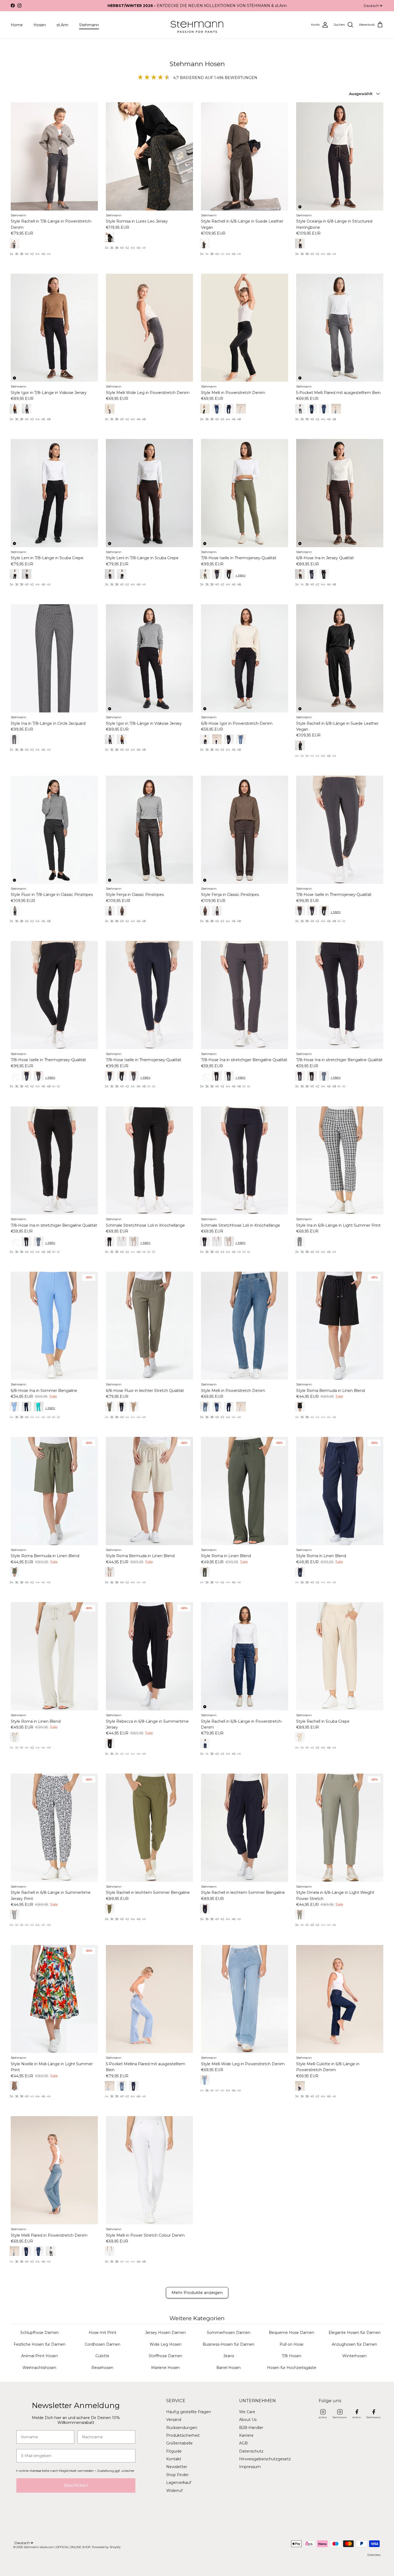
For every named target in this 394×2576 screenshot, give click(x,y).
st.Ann (62, 25)
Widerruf (174, 2491)
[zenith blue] (14, 1407)
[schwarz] (14, 574)
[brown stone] (14, 409)
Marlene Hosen (166, 2368)
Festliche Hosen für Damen (40, 2344)
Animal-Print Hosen (40, 2356)
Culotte (102, 2356)
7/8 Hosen (291, 2356)
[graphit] (300, 911)
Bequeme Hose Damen (291, 2333)
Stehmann (89, 25)
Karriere (246, 2435)
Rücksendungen (182, 2428)
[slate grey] (14, 243)
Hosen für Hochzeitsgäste (292, 2368)
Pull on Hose (291, 2344)
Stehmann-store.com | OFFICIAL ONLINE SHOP (57, 2547)
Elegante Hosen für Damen (355, 2333)
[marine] (110, 1076)
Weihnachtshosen (39, 2368)
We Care (247, 2412)
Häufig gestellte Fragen (189, 2412)
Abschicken (76, 2485)
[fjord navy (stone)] (205, 1743)
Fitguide (174, 2451)
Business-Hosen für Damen (228, 2344)
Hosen (40, 25)
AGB (243, 2443)
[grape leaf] (14, 1572)
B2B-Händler (251, 2428)
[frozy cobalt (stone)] (205, 1407)
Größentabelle (179, 2443)
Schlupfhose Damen (40, 2333)
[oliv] (110, 237)
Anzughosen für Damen (354, 2344)
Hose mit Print (103, 2333)
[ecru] (300, 1737)
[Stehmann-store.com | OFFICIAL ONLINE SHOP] (197, 25)
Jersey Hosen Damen (165, 2333)
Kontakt (174, 2459)
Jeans (229, 2356)
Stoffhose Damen (166, 2356)
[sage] (205, 574)
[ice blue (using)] (110, 2086)
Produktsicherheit (183, 2435)
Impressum (250, 2467)
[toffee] (300, 243)
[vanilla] (110, 1572)
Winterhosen (354, 2356)
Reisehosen (102, 2368)
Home (17, 25)
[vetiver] (110, 1407)
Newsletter (177, 2467)
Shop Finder (177, 2475)
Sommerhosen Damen (229, 2333)
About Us (248, 2420)
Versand (174, 2420)
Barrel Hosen (228, 2368)
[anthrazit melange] (14, 911)
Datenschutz (251, 2451)
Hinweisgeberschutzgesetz (265, 2459)
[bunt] (14, 2086)
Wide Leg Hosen (166, 2344)
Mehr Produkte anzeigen (197, 2293)
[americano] (110, 574)
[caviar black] (205, 409)
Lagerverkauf (179, 2483)
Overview (374, 2555)
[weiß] (110, 2251)
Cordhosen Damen (103, 2344)
